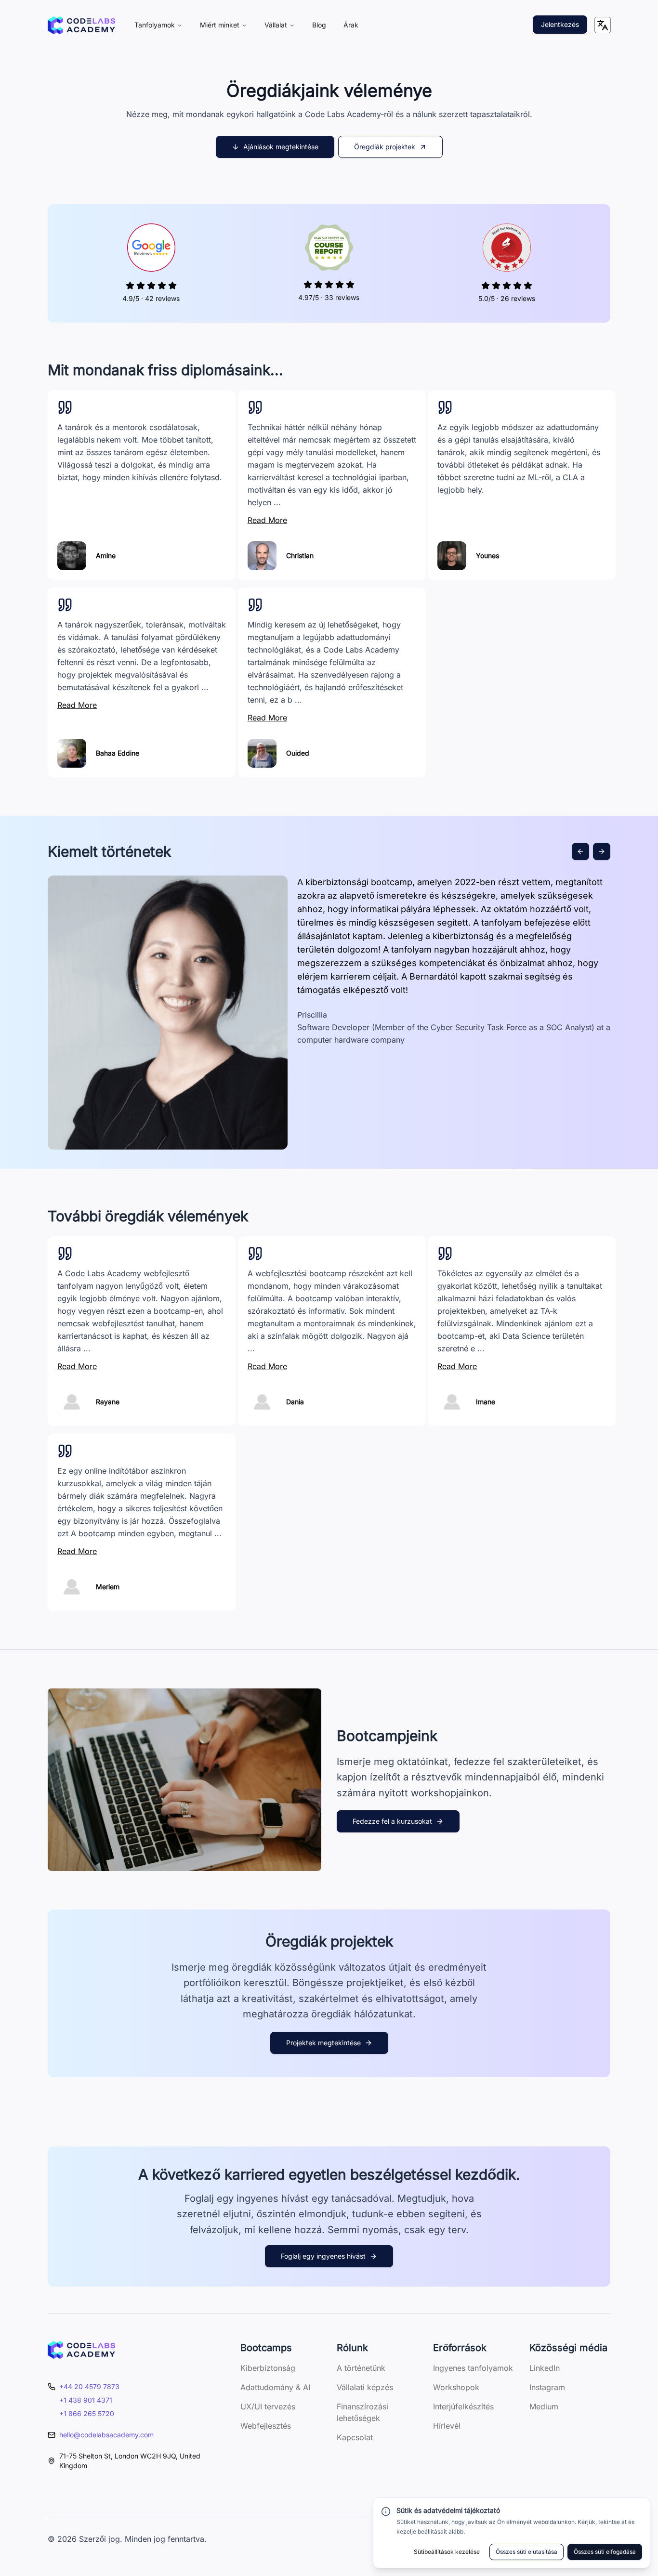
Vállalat (276, 25)
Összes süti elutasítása (526, 2552)
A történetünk (361, 2368)
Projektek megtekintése (323, 2043)
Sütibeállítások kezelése (447, 2552)
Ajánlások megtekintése (281, 147)
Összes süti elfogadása (605, 2552)
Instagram (547, 2387)
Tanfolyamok (155, 25)
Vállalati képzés (365, 2387)
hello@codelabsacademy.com (106, 2435)
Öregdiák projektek (385, 147)
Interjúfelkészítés (463, 2406)
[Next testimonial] (602, 851)
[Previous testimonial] (580, 851)
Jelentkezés (560, 24)
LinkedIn (545, 2368)
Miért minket (220, 25)
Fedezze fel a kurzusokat (392, 1821)
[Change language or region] (603, 25)
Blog (319, 25)
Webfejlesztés (266, 2426)
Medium (544, 2406)
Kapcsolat (355, 2437)
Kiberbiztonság (268, 2368)
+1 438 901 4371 (86, 2400)
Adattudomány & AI (275, 2387)
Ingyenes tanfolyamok (473, 2368)
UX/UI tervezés (268, 2406)
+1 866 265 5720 (87, 2413)
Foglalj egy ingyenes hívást (323, 2256)
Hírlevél (447, 2426)
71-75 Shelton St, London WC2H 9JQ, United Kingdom (130, 2461)
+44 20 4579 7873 (89, 2386)
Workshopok (456, 2387)
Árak (351, 25)
